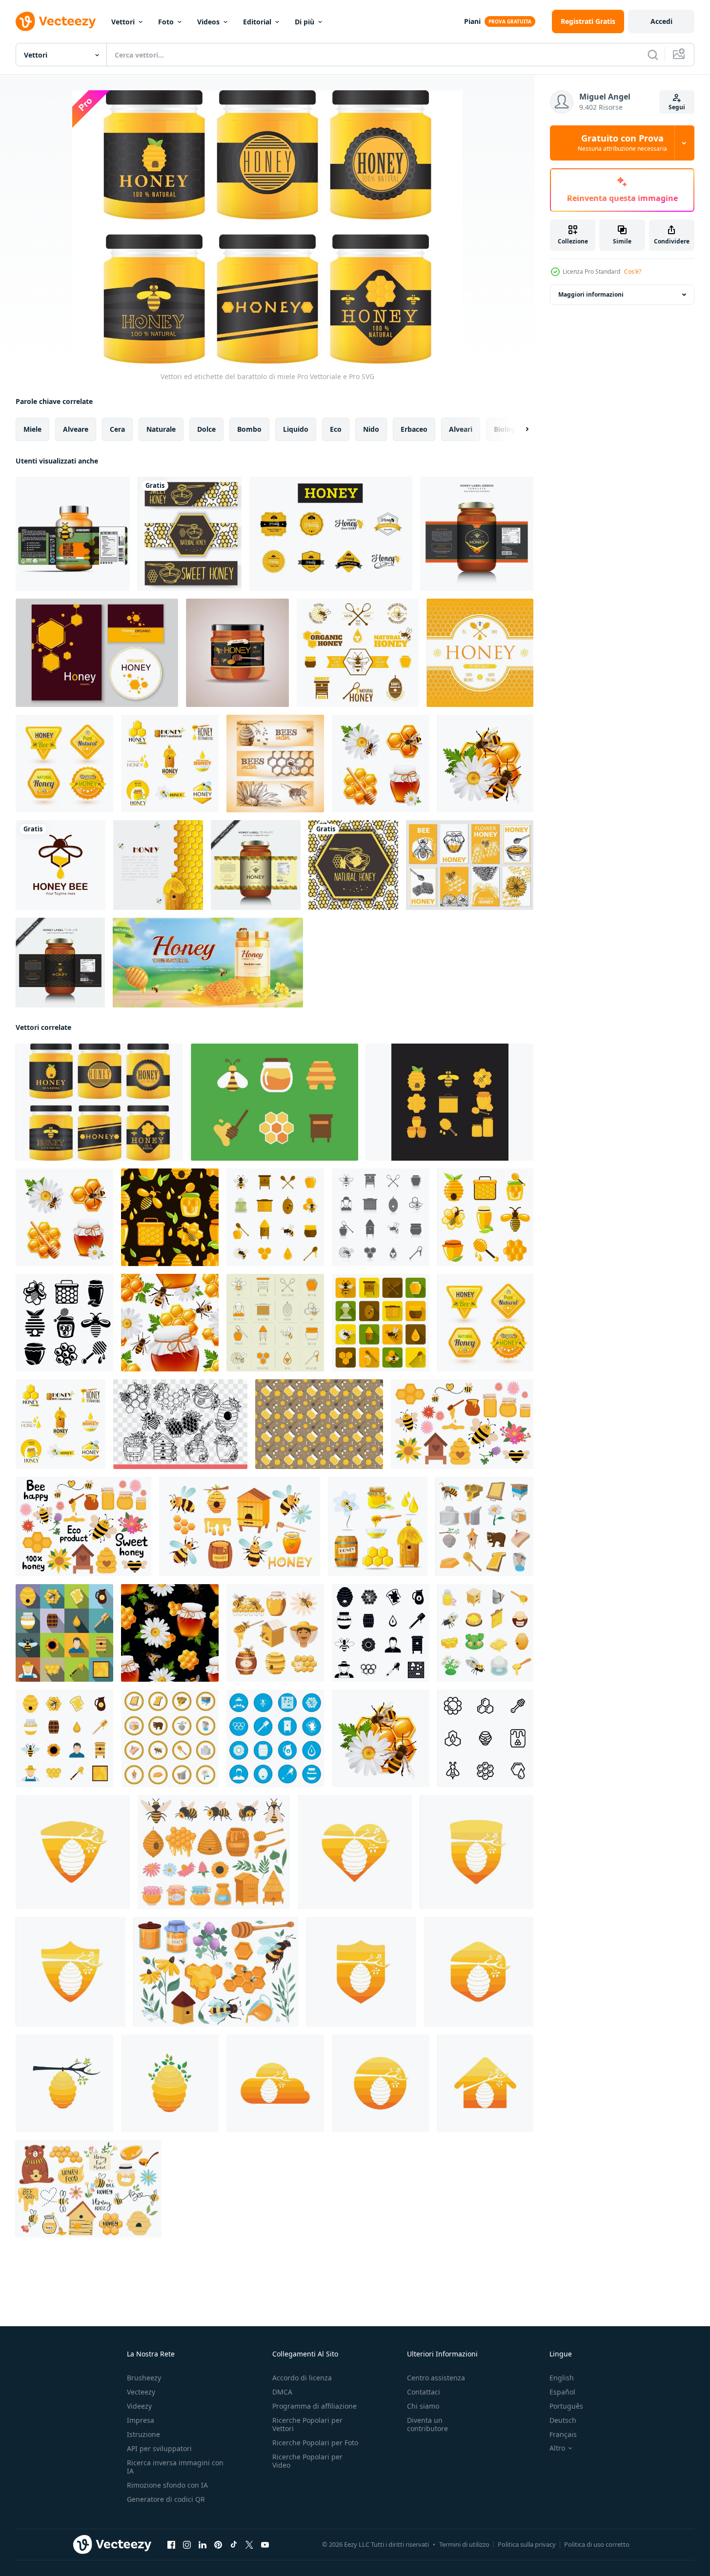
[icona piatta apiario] (64, 1633)
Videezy (139, 2406)
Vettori (123, 22)
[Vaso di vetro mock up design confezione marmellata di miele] (237, 653)
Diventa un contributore (427, 2424)
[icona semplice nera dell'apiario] (381, 1633)
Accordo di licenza (302, 2378)
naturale (161, 429)
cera (117, 429)
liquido (296, 429)
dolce (206, 429)
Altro (557, 2448)
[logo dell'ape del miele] (61, 865)
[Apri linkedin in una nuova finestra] (203, 2545)
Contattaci (424, 2392)
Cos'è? (633, 272)
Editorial (257, 22)
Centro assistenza (436, 2378)
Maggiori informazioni (591, 294)
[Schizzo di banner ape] (275, 764)
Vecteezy (141, 2392)
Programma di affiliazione (314, 2406)
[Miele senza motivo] (170, 1217)
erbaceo (414, 429)
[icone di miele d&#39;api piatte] (381, 1323)
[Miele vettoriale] (274, 1102)
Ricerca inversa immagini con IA (175, 2467)
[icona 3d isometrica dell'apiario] (485, 1633)
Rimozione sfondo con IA (167, 2485)
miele (32, 429)
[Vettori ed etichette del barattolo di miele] (99, 1102)
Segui (677, 107)
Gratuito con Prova (622, 143)
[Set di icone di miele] (381, 764)
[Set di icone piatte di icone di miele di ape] (275, 1323)
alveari (461, 429)
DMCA (282, 2392)
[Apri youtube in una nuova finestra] (265, 2545)
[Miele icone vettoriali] (450, 1102)
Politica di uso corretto (597, 2544)
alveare (76, 429)
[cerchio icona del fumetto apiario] (170, 1738)
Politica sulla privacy (527, 2544)
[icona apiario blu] (275, 1738)
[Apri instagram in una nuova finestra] (187, 2545)
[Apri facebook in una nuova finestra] (171, 2545)
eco (336, 429)
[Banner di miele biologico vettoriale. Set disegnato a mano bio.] (190, 534)
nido (371, 429)
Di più (304, 22)
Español (562, 2392)
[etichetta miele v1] (480, 653)
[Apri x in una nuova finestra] (249, 2545)
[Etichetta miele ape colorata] (358, 653)
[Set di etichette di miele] (64, 764)
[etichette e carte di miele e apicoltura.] (97, 653)
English (562, 2378)
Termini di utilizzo (464, 2544)
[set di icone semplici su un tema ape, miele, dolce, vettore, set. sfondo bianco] (485, 1738)
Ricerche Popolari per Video (307, 2461)
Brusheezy (144, 2378)
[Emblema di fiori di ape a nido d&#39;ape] (485, 764)
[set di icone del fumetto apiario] (484, 1527)
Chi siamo (423, 2406)
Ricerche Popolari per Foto (315, 2443)
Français (563, 2434)
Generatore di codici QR (166, 2499)
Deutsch (563, 2420)
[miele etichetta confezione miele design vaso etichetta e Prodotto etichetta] (256, 865)
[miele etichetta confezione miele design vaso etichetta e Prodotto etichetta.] (60, 963)
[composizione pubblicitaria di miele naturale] (208, 963)
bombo (249, 429)
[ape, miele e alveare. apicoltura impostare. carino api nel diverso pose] (240, 1527)
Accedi (661, 21)
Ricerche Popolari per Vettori (307, 2424)
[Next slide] (519, 429)
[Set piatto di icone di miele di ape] (275, 1217)
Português (566, 2406)
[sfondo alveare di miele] (158, 865)
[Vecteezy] (56, 21)
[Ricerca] (653, 55)
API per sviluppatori (159, 2448)
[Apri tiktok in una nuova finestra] (234, 2545)
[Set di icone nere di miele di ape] (381, 1217)
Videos (208, 22)
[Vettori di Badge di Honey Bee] (331, 534)
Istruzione (143, 2434)
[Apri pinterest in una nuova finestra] (218, 2545)
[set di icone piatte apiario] (64, 1738)
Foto (166, 22)
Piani (472, 21)
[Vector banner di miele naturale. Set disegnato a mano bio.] (353, 865)
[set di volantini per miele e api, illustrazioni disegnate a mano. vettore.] (470, 865)
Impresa (141, 2420)
